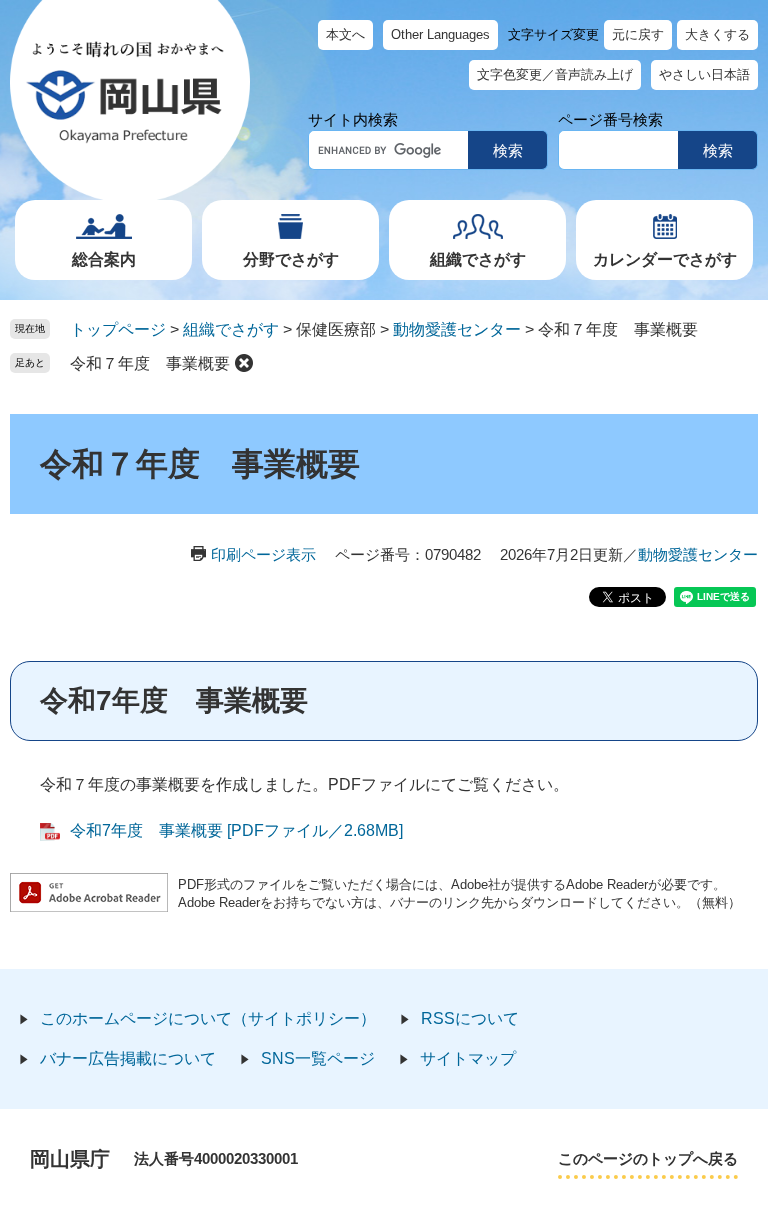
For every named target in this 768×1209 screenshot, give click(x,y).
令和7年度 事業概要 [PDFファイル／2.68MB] (236, 830)
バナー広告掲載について (128, 1058)
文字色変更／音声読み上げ (555, 74)
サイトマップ (468, 1058)
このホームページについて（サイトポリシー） (208, 1018)
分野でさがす (291, 259)
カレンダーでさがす (665, 259)
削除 (244, 363)
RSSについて (470, 1018)
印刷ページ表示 (263, 554)
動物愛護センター (457, 329)
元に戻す (638, 34)
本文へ (345, 34)
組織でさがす (478, 259)
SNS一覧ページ (318, 1058)
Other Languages (440, 34)
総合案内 (104, 259)
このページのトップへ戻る (648, 1158)
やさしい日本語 (704, 74)
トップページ (118, 329)
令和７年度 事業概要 (150, 363)
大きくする (717, 34)
